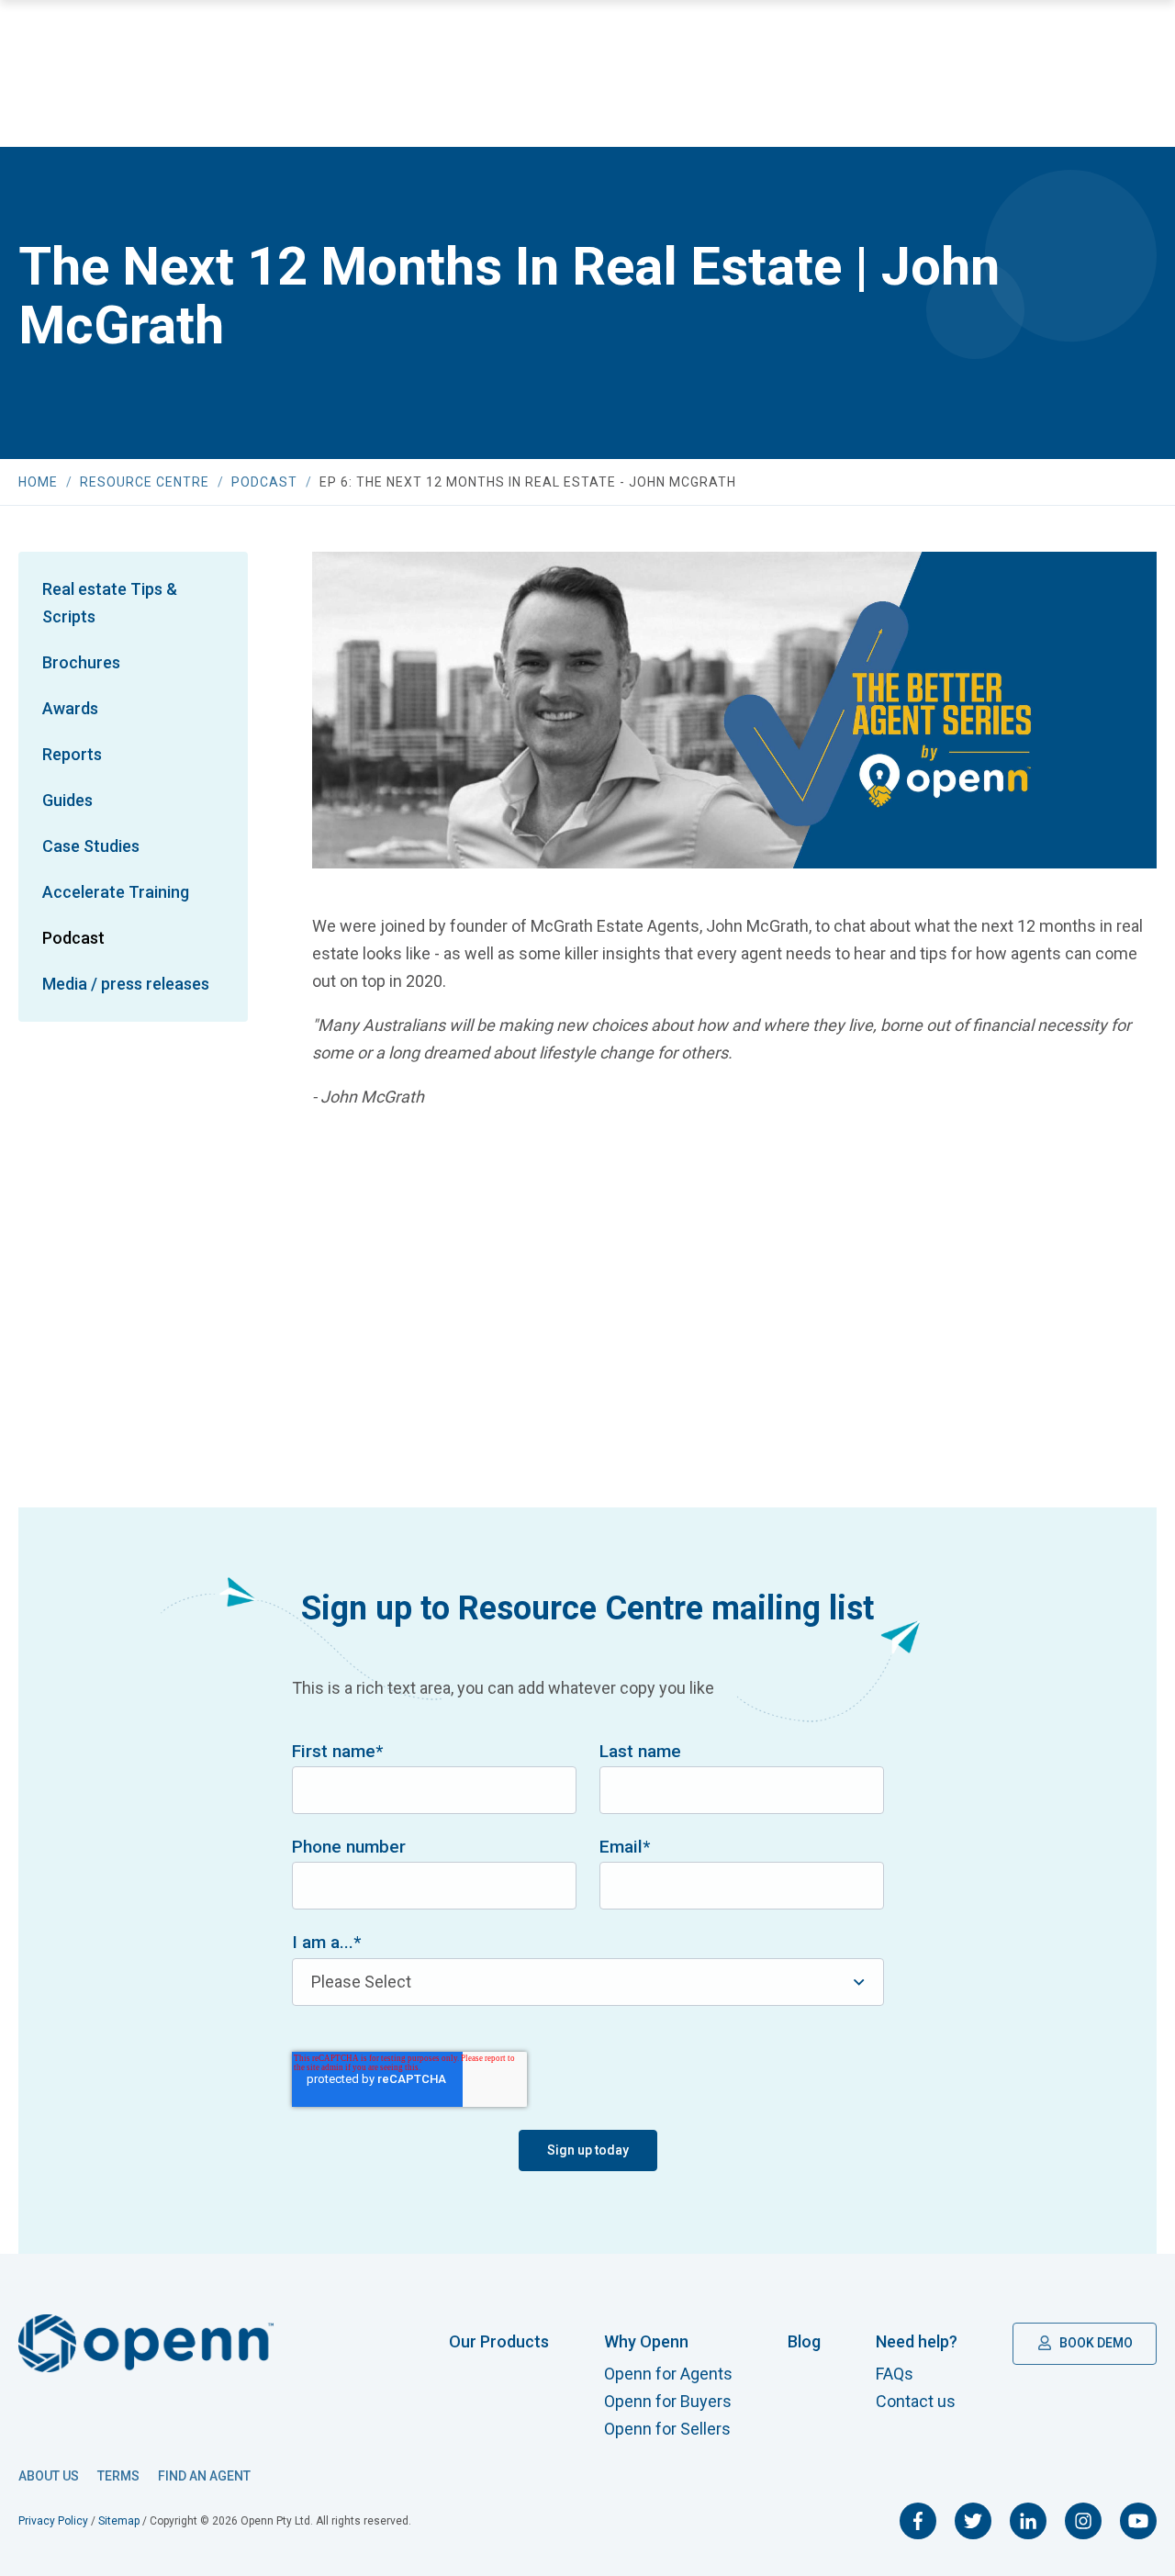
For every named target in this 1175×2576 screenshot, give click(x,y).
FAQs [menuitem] (895, 2374)
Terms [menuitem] (118, 2476)
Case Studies (91, 846)
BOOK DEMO (1095, 2343)
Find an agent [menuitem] (204, 2476)
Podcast (73, 938)
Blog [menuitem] (804, 2341)
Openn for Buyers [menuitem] (668, 2401)
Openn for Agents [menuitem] (668, 2374)
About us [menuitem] (49, 2476)
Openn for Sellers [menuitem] (667, 2429)
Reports (72, 754)
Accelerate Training (116, 892)
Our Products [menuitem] (499, 2341)
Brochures (81, 662)
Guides (67, 800)
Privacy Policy (53, 2521)
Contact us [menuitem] (916, 2401)
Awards (70, 708)
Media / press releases (126, 984)
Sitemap (119, 2521)
